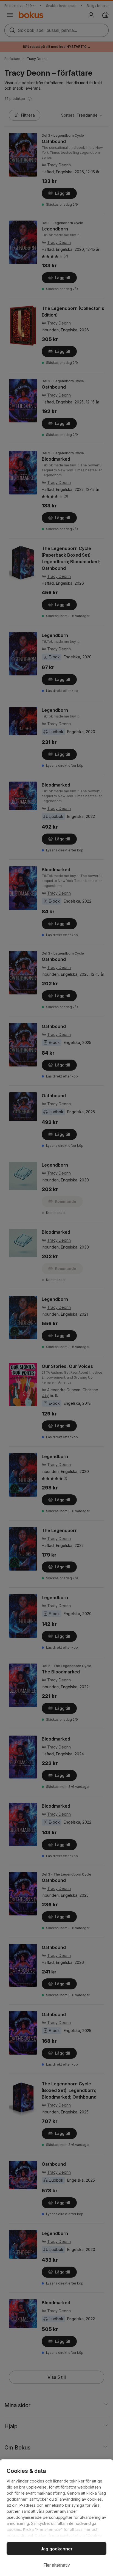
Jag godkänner (57, 2549)
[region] (56, 2518)
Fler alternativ (57, 2565)
